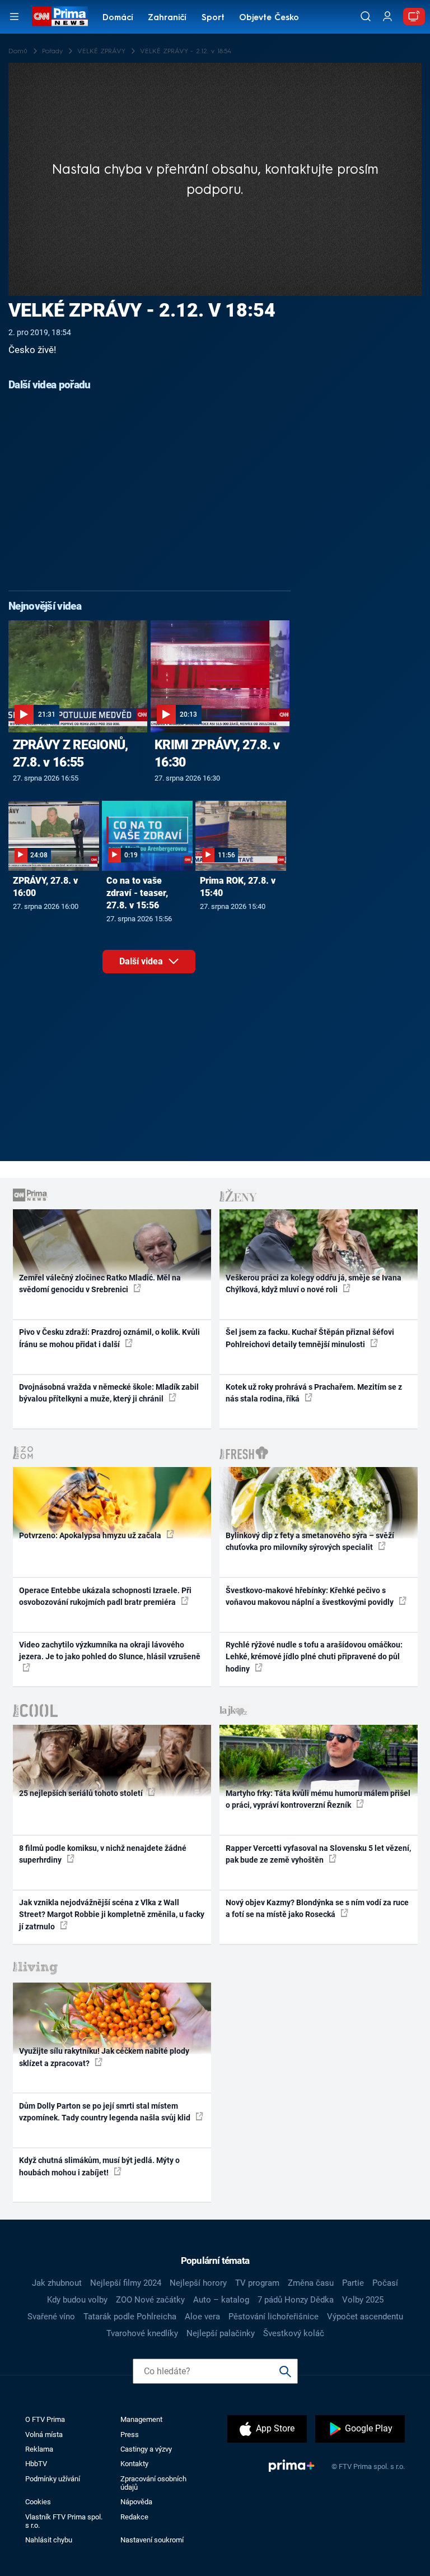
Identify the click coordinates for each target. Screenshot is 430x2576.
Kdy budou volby (77, 2300)
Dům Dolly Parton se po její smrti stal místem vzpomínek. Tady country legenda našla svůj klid (106, 2112)
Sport (213, 18)
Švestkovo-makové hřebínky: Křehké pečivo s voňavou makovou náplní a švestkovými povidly (310, 1596)
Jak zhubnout (57, 2283)
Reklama (39, 2449)
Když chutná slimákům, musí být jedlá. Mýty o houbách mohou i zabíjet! (99, 2166)
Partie (353, 2283)
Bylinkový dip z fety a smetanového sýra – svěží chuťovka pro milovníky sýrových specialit (310, 1541)
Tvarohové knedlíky (142, 2333)
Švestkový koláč (294, 2333)
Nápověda (136, 2502)
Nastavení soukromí (152, 2540)
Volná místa (44, 2435)
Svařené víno (51, 2317)
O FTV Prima (45, 2419)
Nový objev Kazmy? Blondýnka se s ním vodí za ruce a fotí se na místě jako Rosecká (317, 1908)
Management (141, 2419)
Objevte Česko (269, 18)
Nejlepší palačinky (221, 2333)
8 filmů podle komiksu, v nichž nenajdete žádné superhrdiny (103, 1854)
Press (130, 2435)
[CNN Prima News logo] (60, 16)
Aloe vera (202, 2317)
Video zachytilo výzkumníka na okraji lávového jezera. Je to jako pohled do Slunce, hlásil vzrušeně (110, 1651)
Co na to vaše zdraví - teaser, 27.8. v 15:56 (137, 893)
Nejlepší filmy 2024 (126, 2283)
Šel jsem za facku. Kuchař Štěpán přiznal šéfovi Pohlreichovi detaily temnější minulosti (310, 1338)
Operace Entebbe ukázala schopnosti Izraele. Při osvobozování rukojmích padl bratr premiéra (105, 1596)
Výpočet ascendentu (365, 2317)
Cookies (38, 2502)
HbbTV (36, 2464)
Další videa (142, 961)
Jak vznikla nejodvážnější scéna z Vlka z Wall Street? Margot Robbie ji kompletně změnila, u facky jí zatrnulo (112, 1914)
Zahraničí (167, 18)
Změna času (311, 2283)
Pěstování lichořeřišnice (274, 2317)
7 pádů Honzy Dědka (296, 2300)
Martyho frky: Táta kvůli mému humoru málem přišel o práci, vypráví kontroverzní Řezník (318, 1799)
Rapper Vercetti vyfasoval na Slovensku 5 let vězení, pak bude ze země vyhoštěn (318, 1854)
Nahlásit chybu (49, 2540)
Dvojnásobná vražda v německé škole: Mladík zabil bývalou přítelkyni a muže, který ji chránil (109, 1393)
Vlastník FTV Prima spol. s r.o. (64, 2521)
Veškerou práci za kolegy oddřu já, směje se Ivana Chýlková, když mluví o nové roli (314, 1284)
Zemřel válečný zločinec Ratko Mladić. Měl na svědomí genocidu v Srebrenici (100, 1284)
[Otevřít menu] (14, 17)
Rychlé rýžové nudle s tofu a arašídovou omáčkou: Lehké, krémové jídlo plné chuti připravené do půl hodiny (314, 1657)
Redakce (134, 2517)
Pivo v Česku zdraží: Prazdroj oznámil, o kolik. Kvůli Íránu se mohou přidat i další (109, 1338)
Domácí (118, 18)
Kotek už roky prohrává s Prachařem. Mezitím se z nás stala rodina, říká (314, 1393)
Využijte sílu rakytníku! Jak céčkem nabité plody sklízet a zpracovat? (104, 2057)
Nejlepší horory (198, 2283)
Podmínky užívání (53, 2479)
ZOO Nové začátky (150, 2300)
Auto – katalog (221, 2300)
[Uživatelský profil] (387, 17)
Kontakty (134, 2464)
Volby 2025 (363, 2300)
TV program (257, 2283)
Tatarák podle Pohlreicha (130, 2317)
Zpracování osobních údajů (153, 2483)
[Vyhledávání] (366, 16)
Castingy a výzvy (146, 2449)
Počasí (385, 2283)
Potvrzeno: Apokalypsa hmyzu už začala (91, 1535)
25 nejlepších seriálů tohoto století (82, 1793)
